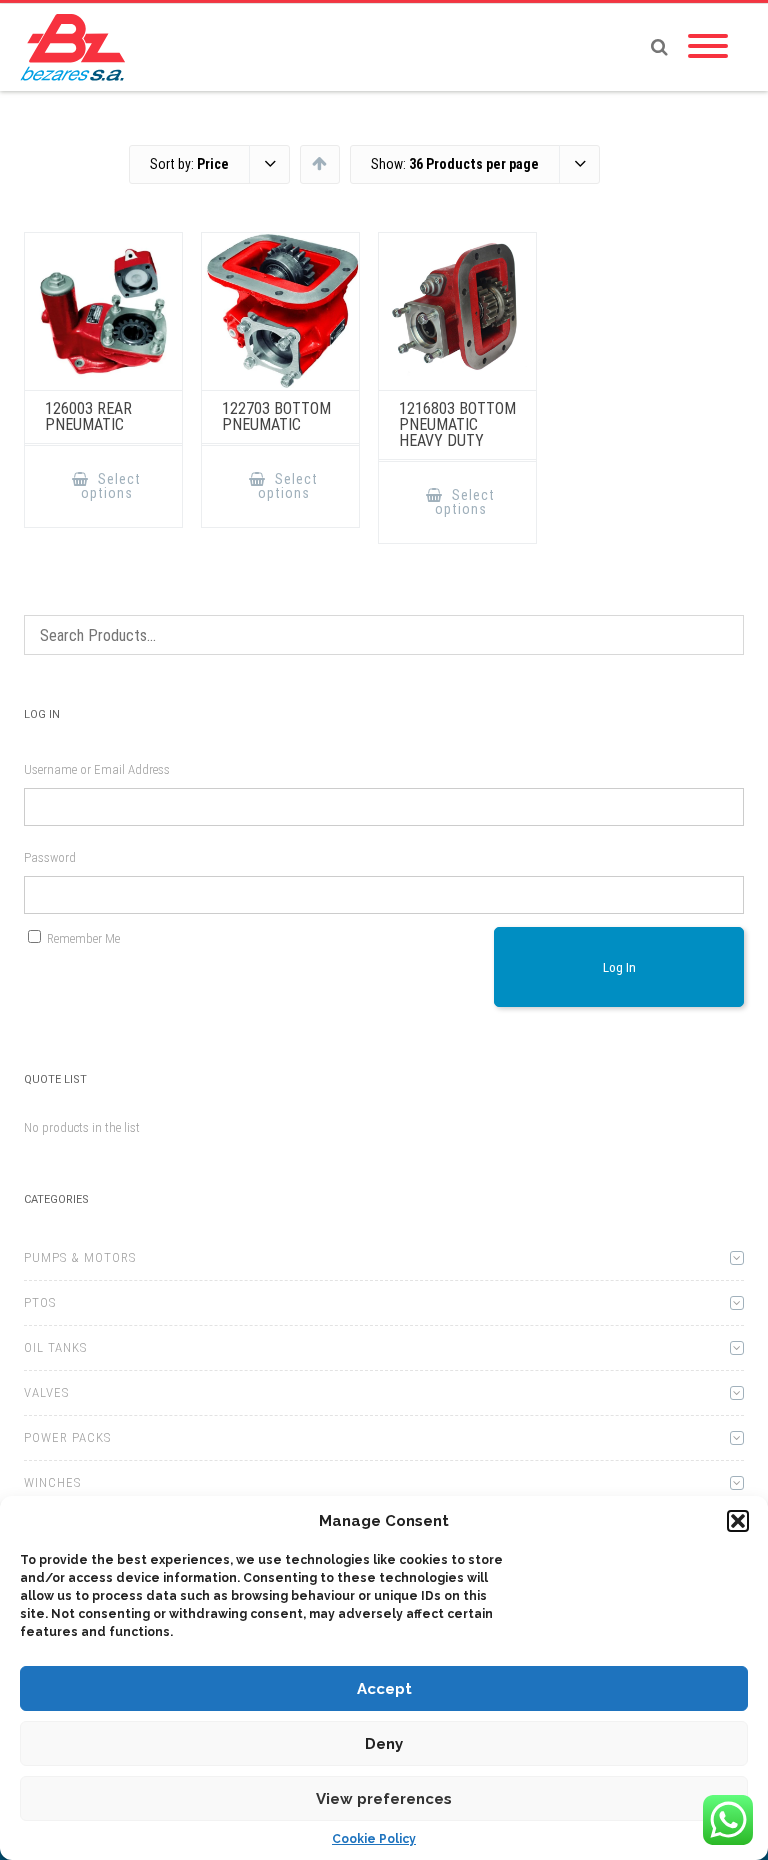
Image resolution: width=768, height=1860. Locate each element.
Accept (384, 1689)
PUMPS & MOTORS (80, 1257)
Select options (111, 486)
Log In (619, 967)
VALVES (46, 1392)
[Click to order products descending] (319, 163)
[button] (738, 1521)
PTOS (40, 1302)
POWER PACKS (67, 1437)
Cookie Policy (374, 1839)
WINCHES (52, 1482)
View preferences (384, 1799)
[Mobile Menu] (708, 47)
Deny (384, 1744)
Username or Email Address (97, 769)
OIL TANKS (55, 1347)
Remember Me (83, 938)
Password (50, 857)
